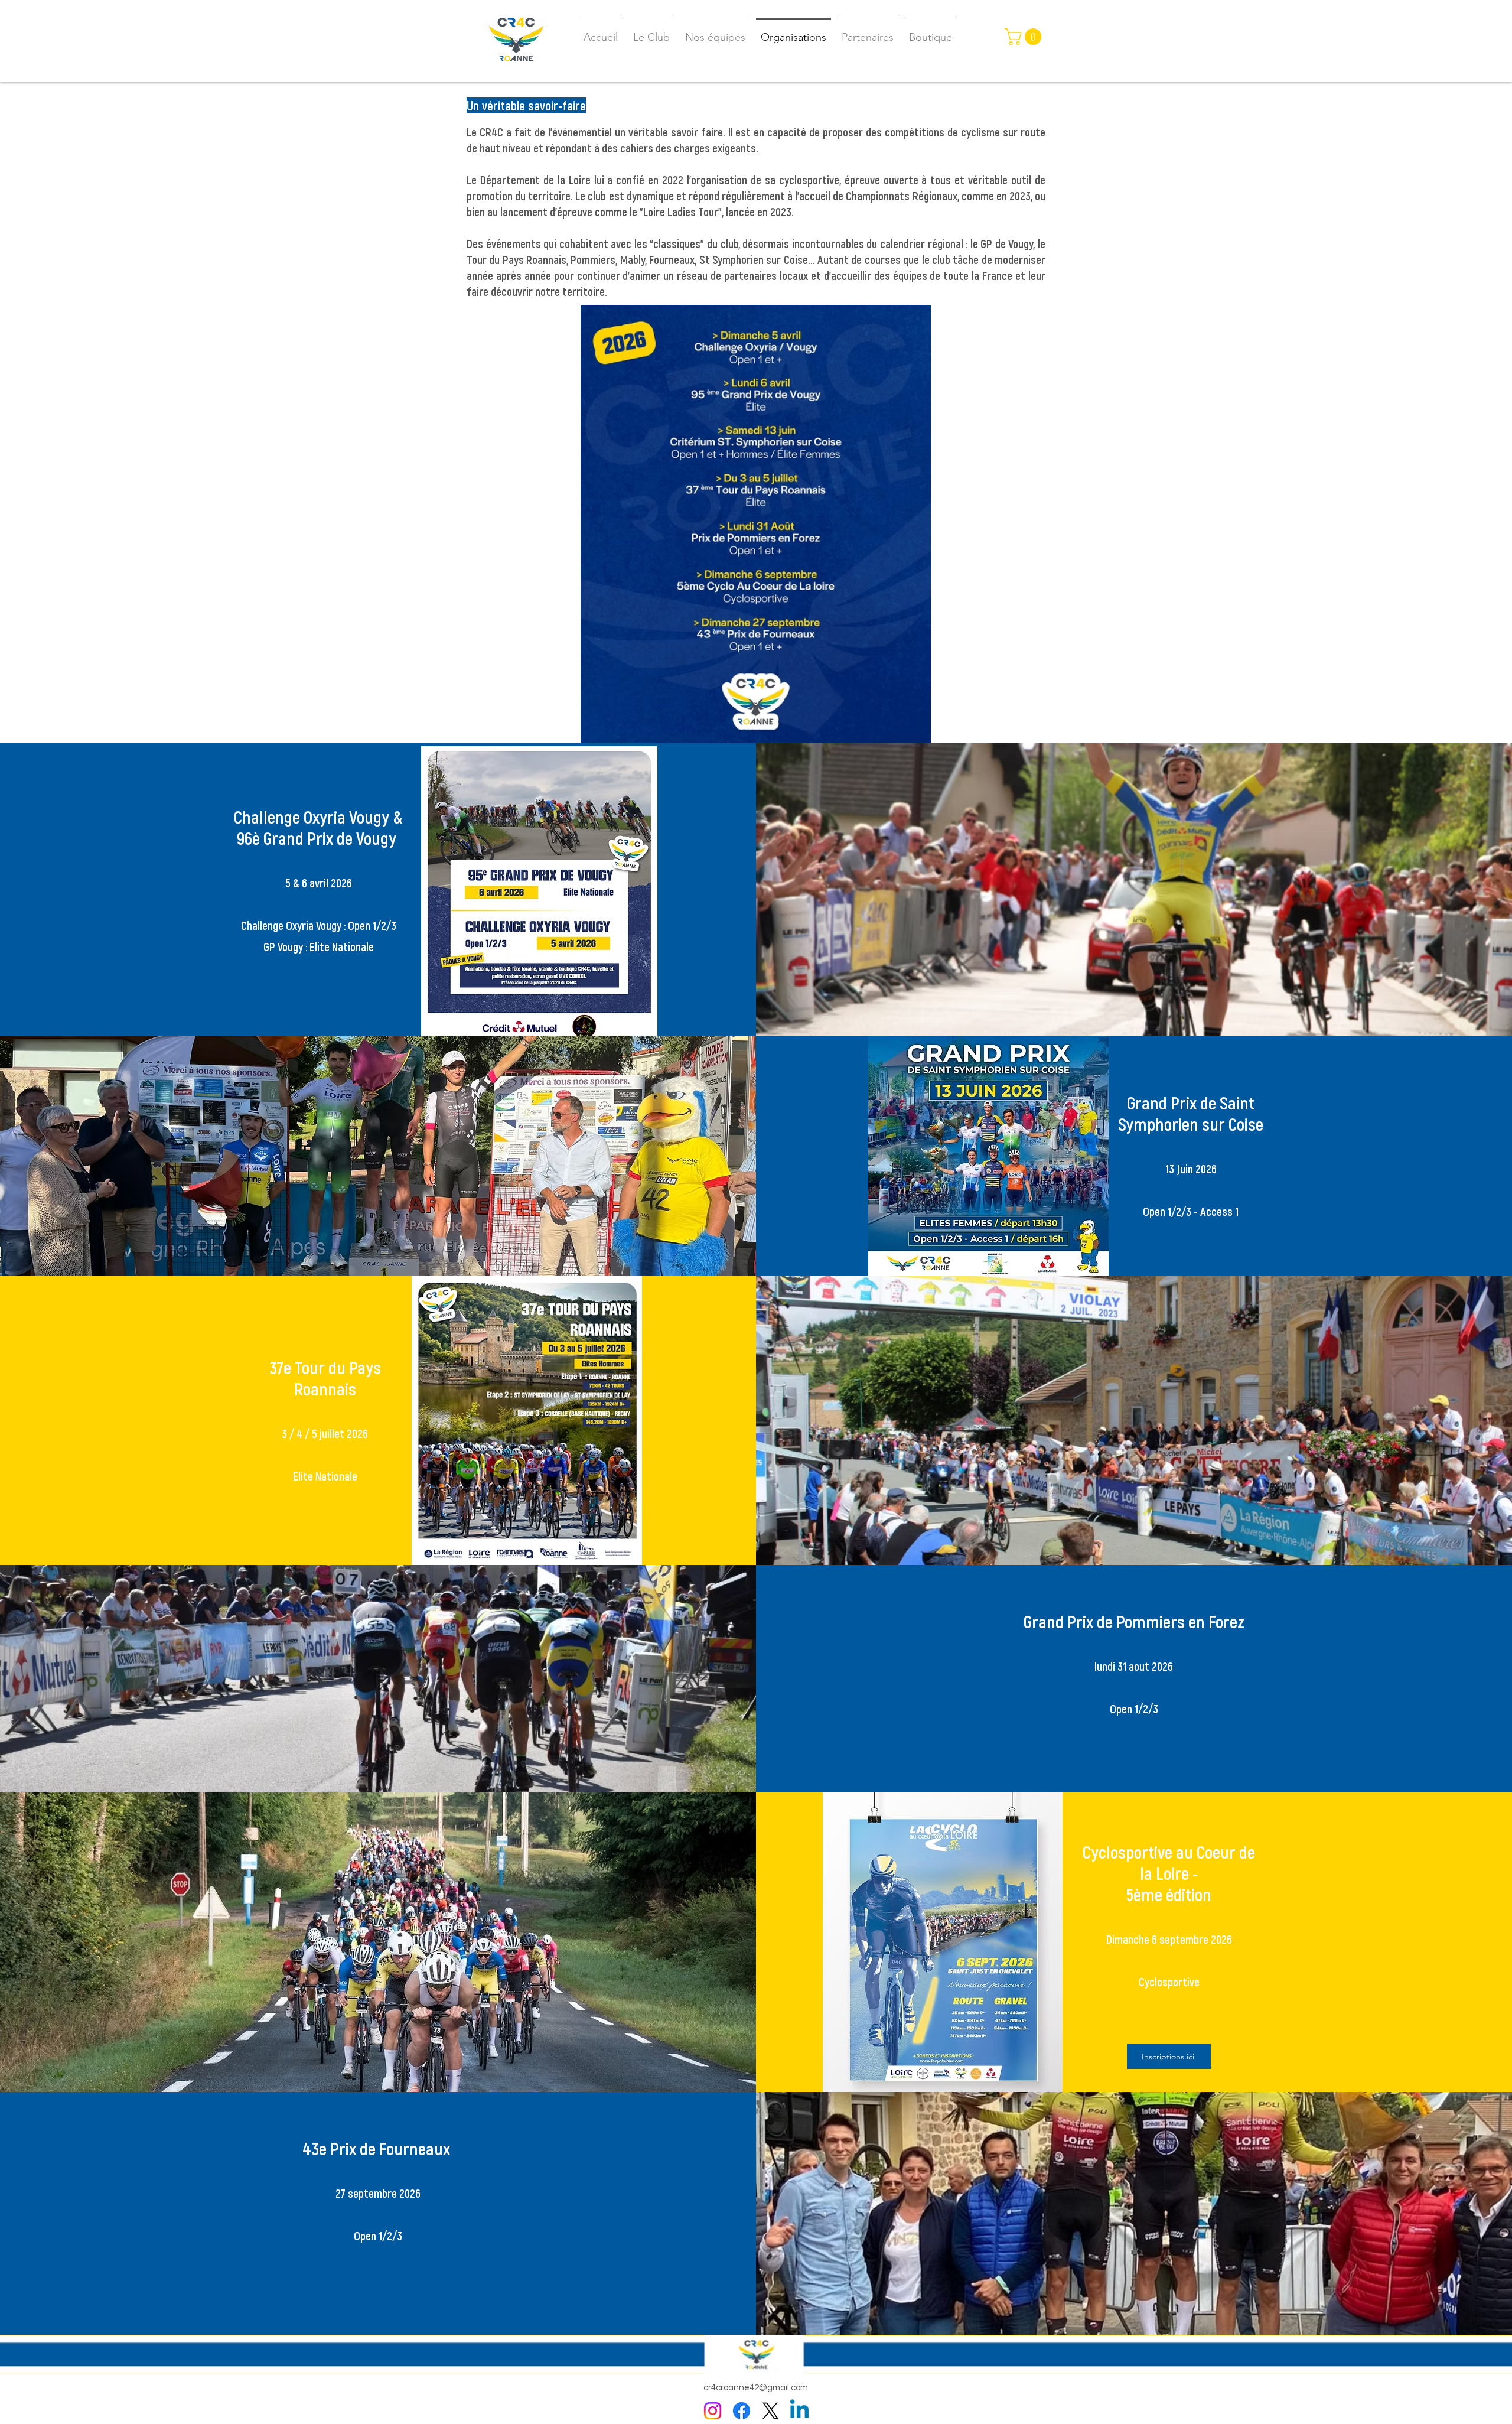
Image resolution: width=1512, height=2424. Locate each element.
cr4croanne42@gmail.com (756, 2388)
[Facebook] (742, 2411)
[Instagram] (713, 2411)
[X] (770, 2411)
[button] (1025, 37)
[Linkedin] (799, 2411)
